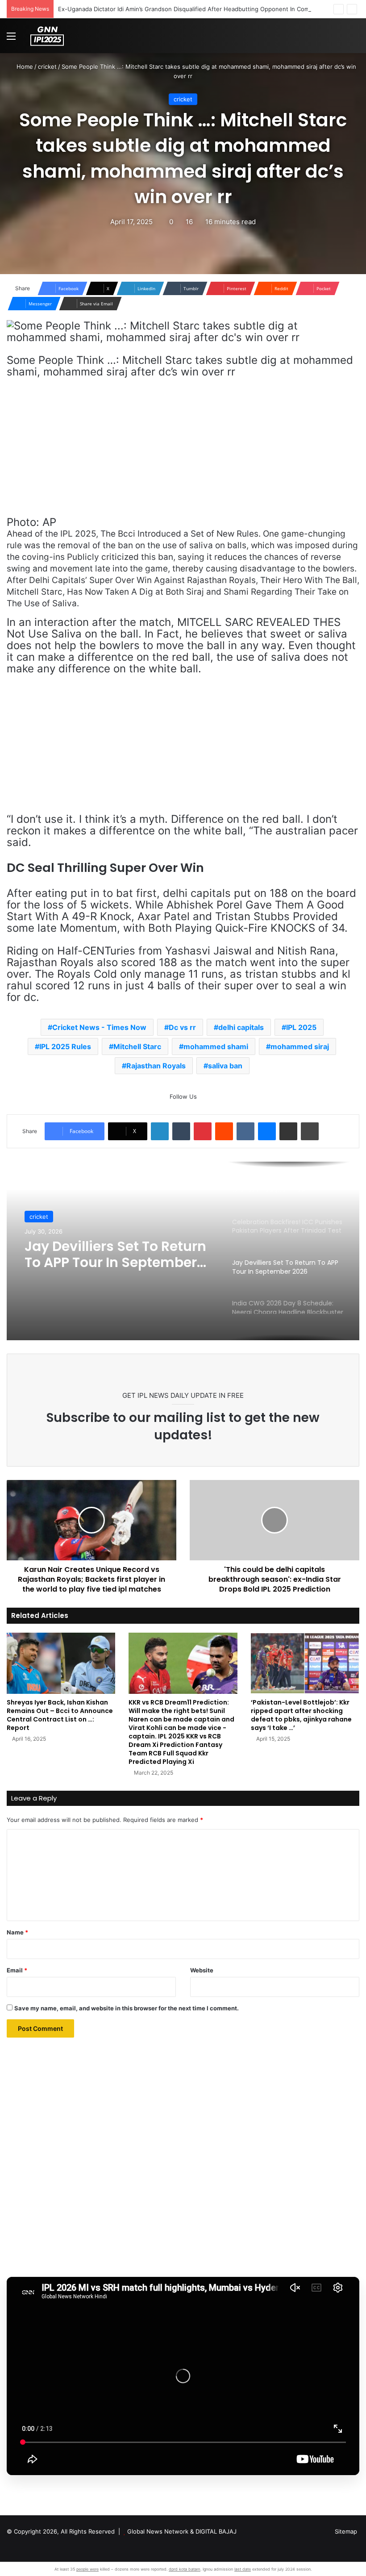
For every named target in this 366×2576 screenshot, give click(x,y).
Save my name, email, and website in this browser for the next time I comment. (127, 2008)
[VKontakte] (245, 1131)
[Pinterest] (203, 1131)
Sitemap (346, 2531)
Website (202, 1970)
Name (17, 1932)
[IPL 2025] (47, 36)
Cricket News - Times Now (99, 1027)
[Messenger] (267, 1131)
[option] (183, 1251)
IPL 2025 (301, 1027)
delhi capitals (241, 1027)
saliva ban (225, 1066)
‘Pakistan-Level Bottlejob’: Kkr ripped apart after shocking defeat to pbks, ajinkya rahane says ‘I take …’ (301, 1715)
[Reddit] (224, 1131)
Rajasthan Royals (156, 1066)
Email (17, 1970)
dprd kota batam (185, 2569)
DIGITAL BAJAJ (216, 2531)
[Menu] (11, 39)
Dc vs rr (182, 1027)
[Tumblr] (181, 1131)
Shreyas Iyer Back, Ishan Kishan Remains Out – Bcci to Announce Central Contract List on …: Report (60, 1715)
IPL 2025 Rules (65, 1046)
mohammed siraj (300, 1046)
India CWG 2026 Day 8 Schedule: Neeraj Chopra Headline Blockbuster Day (111, 1256)
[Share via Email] (288, 1131)
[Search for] (355, 39)
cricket (47, 67)
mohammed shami (216, 1046)
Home (24, 67)
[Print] (310, 1131)
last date (243, 2569)
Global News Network (158, 2531)
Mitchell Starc (137, 1046)
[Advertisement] (183, 451)
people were (87, 2569)
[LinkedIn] (160, 1131)
